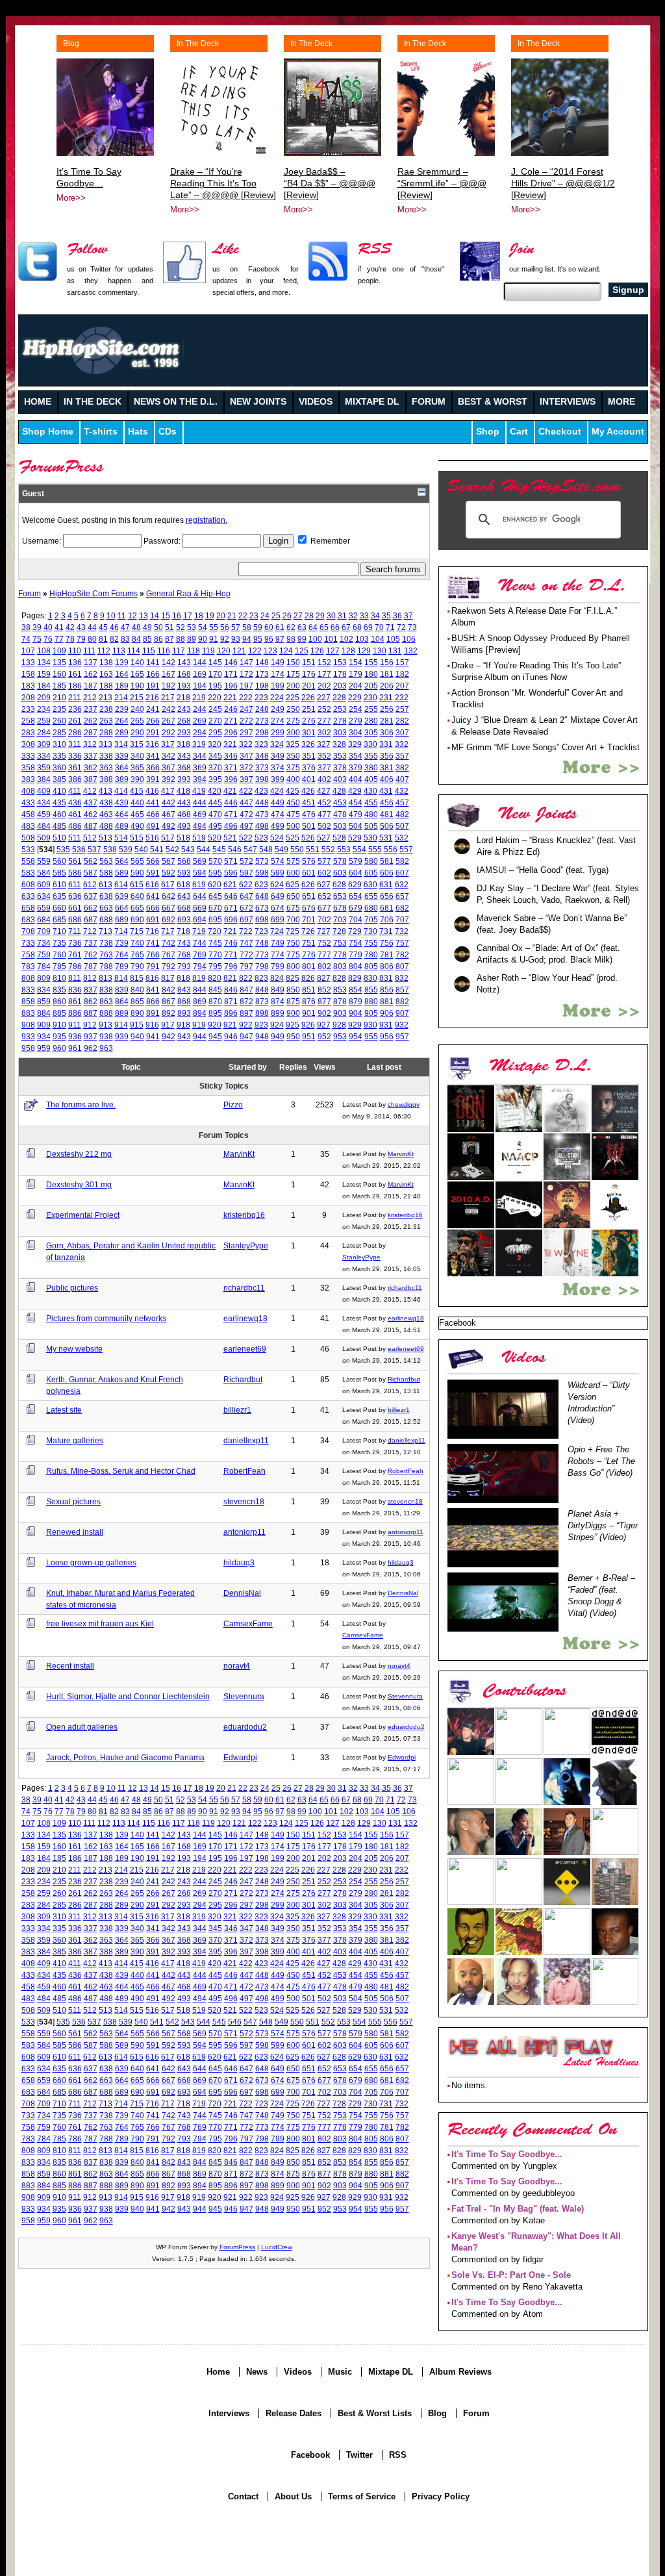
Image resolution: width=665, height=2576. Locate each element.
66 (335, 627)
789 (122, 966)
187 (91, 686)
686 (75, 919)
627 (324, 884)
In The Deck (198, 44)
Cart (519, 432)
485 (59, 826)
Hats (138, 432)
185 (59, 686)
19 (210, 615)
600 (293, 873)
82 (114, 639)
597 (246, 873)
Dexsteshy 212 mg (79, 1154)
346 (231, 756)
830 (370, 978)
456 (387, 802)
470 (215, 814)
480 (371, 814)
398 (262, 779)
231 (386, 697)
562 (91, 861)
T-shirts (101, 432)
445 (215, 802)
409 (44, 791)
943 (184, 1036)
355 (371, 756)
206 (387, 686)
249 (278, 709)
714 (121, 931)
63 (302, 627)
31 (342, 615)
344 (200, 756)
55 (214, 627)
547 (250, 849)
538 (110, 849)
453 (340, 802)
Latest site (64, 1410)
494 (200, 826)
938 (106, 1036)
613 (106, 884)
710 (59, 931)
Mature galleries (75, 1440)
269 (200, 721)
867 (169, 1001)
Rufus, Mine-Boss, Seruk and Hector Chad (121, 1471)
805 (371, 966)
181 (387, 674)
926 (308, 1025)
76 (48, 639)
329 (355, 744)
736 (75, 943)
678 (340, 908)
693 (184, 919)
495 (215, 826)
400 (293, 779)
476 (309, 814)
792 (169, 966)
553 (344, 849)
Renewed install (75, 1532)
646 (231, 896)
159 (44, 674)
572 (246, 861)
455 (371, 802)
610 (59, 884)
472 (246, 814)
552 (328, 849)
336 (75, 756)
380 (371, 767)
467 (169, 814)
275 (293, 721)
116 (164, 650)
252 (324, 709)
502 (324, 826)
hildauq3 (239, 1562)
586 (75, 873)
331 (386, 744)
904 (356, 1013)
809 (44, 978)
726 (308, 931)
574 (278, 861)
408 (28, 791)
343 (184, 756)
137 (91, 662)
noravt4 (237, 1666)
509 (44, 838)
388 (106, 779)
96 (269, 639)
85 (147, 639)
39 (37, 627)
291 (153, 732)
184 (44, 686)
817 (168, 978)
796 (231, 966)
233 (28, 709)
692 (169, 919)
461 (75, 814)
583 (28, 873)
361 (75, 767)
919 (199, 1025)
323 (261, 744)
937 (91, 1036)
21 (232, 615)
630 (370, 884)
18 (199, 615)
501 (309, 826)
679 (356, 908)
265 (137, 721)
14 (155, 615)
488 (106, 826)
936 (75, 1036)
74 (26, 639)
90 (203, 639)
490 (137, 826)
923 (261, 1025)
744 (200, 943)
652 (324, 896)
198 (262, 686)
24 (265, 615)
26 (287, 615)
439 (122, 802)
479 (356, 814)
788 (106, 966)
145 (215, 662)
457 (402, 802)
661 (75, 908)
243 (184, 709)
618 (183, 884)
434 (44, 802)
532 (402, 838)
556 (391, 849)
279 (356, 721)
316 (152, 744)
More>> (71, 198)
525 (293, 838)
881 (387, 1001)
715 (137, 931)
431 (386, 791)
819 (199, 978)
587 (91, 873)
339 (122, 756)
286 (75, 732)
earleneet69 (245, 1349)
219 (199, 697)
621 (230, 884)
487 (91, 826)
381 (387, 767)
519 (199, 838)
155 (371, 662)
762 (91, 954)
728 (339, 931)
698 (262, 919)
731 (386, 931)
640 (137, 896)
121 (239, 650)
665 (137, 908)
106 (409, 639)
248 (262, 709)
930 (370, 1025)
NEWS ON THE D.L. (176, 402)
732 (402, 931)
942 (169, 1036)
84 (136, 639)
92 (225, 639)
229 (355, 697)
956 (387, 1036)
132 (411, 650)
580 (371, 861)
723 (261, 931)
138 (106, 662)
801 (309, 966)
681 (387, 908)
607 (402, 873)
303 (340, 732)
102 (346, 639)
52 (181, 627)
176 (309, 674)
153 (340, 662)
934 (44, 1036)
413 (106, 791)
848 (262, 990)
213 (106, 697)
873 (262, 1001)
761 (75, 954)
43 (81, 627)
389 (122, 779)
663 (106, 908)
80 (92, 639)
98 (291, 639)
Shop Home (48, 432)
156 (387, 662)
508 (28, 838)
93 (236, 639)
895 (215, 1013)
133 (28, 662)
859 (44, 1001)
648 (262, 896)
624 (277, 884)
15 (166, 615)
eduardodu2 (245, 1727)
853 (340, 990)
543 (188, 849)
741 (153, 943)
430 (370, 791)
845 (215, 990)
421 (230, 791)
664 (122, 908)
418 (183, 791)
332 (402, 744)
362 (91, 767)
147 (246, 662)
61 (280, 627)
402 (324, 779)
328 (339, 744)
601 (309, 873)
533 (28, 849)
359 (44, 767)
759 (44, 954)
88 (181, 639)
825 (293, 978)
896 (231, 1013)
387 (91, 779)
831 (386, 978)
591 (153, 873)
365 (137, 767)
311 (75, 744)
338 (106, 756)
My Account (618, 432)
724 (277, 931)
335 (59, 756)
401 (309, 779)
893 (184, 1013)
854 (356, 990)
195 (215, 686)
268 (184, 721)
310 (59, 744)
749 (278, 943)
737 (91, 943)
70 (379, 627)
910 (59, 1025)
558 (28, 861)
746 (231, 943)
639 (122, 896)
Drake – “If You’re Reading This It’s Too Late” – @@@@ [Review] (223, 183)
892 (169, 1013)
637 (91, 896)
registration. (207, 520)
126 (317, 650)
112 (104, 650)
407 (402, 779)
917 (168, 1025)
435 (59, 802)
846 (231, 990)
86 (158, 639)
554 (359, 849)
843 (184, 990)
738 (106, 943)
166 (153, 674)
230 (370, 697)
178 (340, 674)
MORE (621, 402)
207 (402, 686)
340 (137, 756)
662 (91, 908)
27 (298, 615)
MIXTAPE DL (372, 402)
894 (200, 1013)
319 (199, 744)
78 (70, 639)
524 (277, 838)
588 (106, 873)
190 (137, 686)
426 (308, 791)
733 (28, 943)
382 (402, 767)
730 (370, 931)
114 (134, 650)
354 (356, 756)
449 (278, 802)
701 (309, 919)
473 (262, 814)
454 (356, 802)
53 (192, 627)
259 (44, 721)
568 (184, 861)
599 (278, 873)
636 (75, 896)
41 (59, 627)
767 (169, 954)
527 (324, 838)
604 (356, 873)
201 (309, 686)
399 (278, 779)
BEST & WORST (493, 402)
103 (362, 639)
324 (277, 744)
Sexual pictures (73, 1501)
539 (126, 849)
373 (262, 767)
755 (371, 943)
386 (75, 779)
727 (324, 931)
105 (393, 639)
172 (246, 674)
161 (75, 674)
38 (26, 627)
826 (308, 978)
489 (122, 826)
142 (169, 662)
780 (371, 954)
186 (75, 686)
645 (215, 896)
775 (293, 954)
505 (371, 826)
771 (231, 954)
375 (293, 767)
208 (28, 697)
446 (231, 802)
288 (106, 732)
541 (157, 849)
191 (153, 686)
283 (28, 732)
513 (106, 838)
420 (215, 791)
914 (121, 1025)
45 (103, 627)
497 (246, 826)
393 (184, 779)
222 (246, 697)
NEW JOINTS (258, 402)
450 (293, 802)
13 (144, 615)
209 (44, 697)
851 (309, 990)
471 (231, 814)
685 (59, 919)
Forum (30, 593)
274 (278, 721)
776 (309, 954)
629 (355, 884)
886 (75, 1013)
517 (168, 838)
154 (356, 662)
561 (75, 861)
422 (246, 791)
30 (331, 615)
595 (215, 873)
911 (75, 1025)
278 (340, 721)
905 (371, 1013)
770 (215, 954)
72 (401, 627)
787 (91, 966)
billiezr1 (237, 1410)
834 (44, 990)
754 (356, 943)
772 (246, 954)
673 (262, 908)
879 (356, 1001)
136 (75, 662)
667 (169, 908)
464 (122, 814)
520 (215, 838)
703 (340, 919)
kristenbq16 (244, 1215)
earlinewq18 (245, 1318)
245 (215, 709)
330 (370, 744)
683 (28, 919)
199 (278, 686)
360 (59, 767)
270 (215, 721)
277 (324, 721)
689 (122, 919)
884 (44, 1013)
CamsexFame (248, 1623)
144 (200, 662)
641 (153, 896)
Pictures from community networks (106, 1318)
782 (402, 954)
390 (137, 779)
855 (371, 990)
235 (59, 709)
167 (169, 674)
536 (79, 849)
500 (293, 826)
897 (246, 1013)
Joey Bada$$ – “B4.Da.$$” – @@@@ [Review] (330, 183)
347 (246, 756)
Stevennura (244, 1696)
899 (278, 1013)
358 (28, 767)
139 (122, 662)
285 (59, 732)
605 (371, 873)
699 (278, 919)
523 (261, 838)
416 (152, 791)
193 (184, 686)
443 (184, 802)
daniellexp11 (246, 1440)
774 (278, 954)
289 (122, 732)
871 (231, 1001)
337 (91, 756)
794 (200, 966)
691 (153, 919)
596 (231, 873)
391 (153, 779)
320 (215, 744)
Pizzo (233, 1105)
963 (106, 1048)
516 (152, 838)
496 (231, 826)
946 (231, 1036)
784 (44, 966)
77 (59, 639)
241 (153, 709)
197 (246, 686)
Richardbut (243, 1379)
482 (402, 814)
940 (137, 1036)
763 (106, 954)
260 (59, 721)
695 (215, 919)
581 (387, 861)
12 (132, 615)
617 (168, 884)
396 (231, 779)
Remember (329, 541)
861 (75, 1001)
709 (44, 931)
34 (375, 615)
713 (106, 931)
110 (75, 650)
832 (402, 978)
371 (231, 767)
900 (293, 1013)
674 (278, 908)
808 (28, 978)
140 (137, 662)
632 (402, 884)
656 (387, 896)
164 (122, 674)
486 (75, 826)
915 (137, 1025)
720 (215, 931)
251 (309, 709)
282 (402, 721)
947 (246, 1036)
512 (90, 838)
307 (402, 732)
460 (59, 814)
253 (340, 709)
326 (308, 744)
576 (309, 861)
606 (387, 873)
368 (184, 767)
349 (278, 756)
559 (44, 861)
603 (340, 873)
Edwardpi (240, 1757)
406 (387, 779)
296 (231, 732)
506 (387, 826)
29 (320, 615)
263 (106, 721)
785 (59, 966)
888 (106, 1013)
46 (114, 627)
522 (246, 838)
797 (246, 966)
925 (293, 1025)
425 (293, 791)
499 (278, 826)
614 (121, 884)
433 (28, 802)
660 (59, 908)
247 (246, 709)
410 (59, 791)
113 (119, 650)
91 (214, 639)
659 (44, 908)
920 (215, 1025)
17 (188, 615)
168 (184, 674)
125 (302, 650)
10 (111, 615)
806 (387, 966)
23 (254, 615)
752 (324, 943)
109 (59, 650)
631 (386, 884)
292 (169, 732)
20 (221, 615)
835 (59, 990)
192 (169, 686)
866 (153, 1001)
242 (169, 709)
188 (106, 686)
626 (308, 884)
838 (106, 990)
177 (324, 674)
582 (402, 861)
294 (200, 732)
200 (293, 686)
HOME (38, 402)
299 (278, 732)
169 (200, 674)
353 (340, 756)
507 (402, 826)
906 (387, 1013)
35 (386, 615)
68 (357, 627)
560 (59, 861)
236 (75, 709)
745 (215, 943)
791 (153, 966)
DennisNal (242, 1593)
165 (137, 674)
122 (255, 650)
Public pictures (72, 1288)
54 (203, 627)
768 (184, 954)
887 (91, 1013)
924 (277, 1025)
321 (230, 744)
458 (28, 814)
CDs (168, 432)
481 (387, 814)
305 (371, 732)
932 (402, 1025)
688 (106, 919)
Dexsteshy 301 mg (79, 1184)
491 (153, 826)
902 (324, 1013)
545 (219, 849)
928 (339, 1025)
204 (356, 686)
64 (313, 627)
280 (371, 721)
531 (386, 838)
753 (340, 943)
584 (44, 873)
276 (309, 721)
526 (308, 838)
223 (261, 697)
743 (184, 943)
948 (262, 1036)
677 (324, 908)
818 (183, 978)
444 (200, 802)
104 (378, 639)
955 (371, 1036)
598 (262, 873)
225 (293, 697)
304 (356, 732)
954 (356, 1036)
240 (137, 709)
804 (356, 966)
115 (149, 650)
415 (137, 791)
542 (172, 849)
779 (356, 954)
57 (236, 627)
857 (402, 990)
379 (356, 767)
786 (75, 966)
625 (293, 884)
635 (59, 896)
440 (137, 802)
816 (152, 978)
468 (184, 814)
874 (278, 1001)
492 (169, 826)
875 (293, 1001)
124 (286, 650)
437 (91, 802)
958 (28, 1048)
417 (168, 791)
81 (103, 639)
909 (44, 1025)
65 (324, 627)
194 (200, 686)
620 (215, 884)
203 (340, 686)
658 (28, 908)
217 (168, 697)
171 (231, 674)
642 (169, 896)
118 (194, 650)
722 (246, 931)
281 (387, 721)
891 (153, 1013)
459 (44, 814)
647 (246, 896)
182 (402, 674)
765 (137, 954)
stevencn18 (244, 1501)
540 (141, 849)
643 (184, 896)
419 (199, 791)
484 (44, 826)
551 (313, 849)
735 (59, 943)
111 (89, 650)
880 (371, 1001)
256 (387, 709)
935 (59, 1036)
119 (208, 650)
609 (44, 884)
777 (324, 954)
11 (122, 615)
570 (215, 861)
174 (278, 674)
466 (153, 814)
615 (137, 884)
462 (91, 814)
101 (331, 639)
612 (90, 884)
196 (231, 686)
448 (262, 802)
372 (246, 767)
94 (247, 639)
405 (371, 779)
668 (184, 908)
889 (122, 1013)
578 (340, 861)
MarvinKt (239, 1154)
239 (122, 709)
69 (368, 627)
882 (402, 1001)
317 (168, 744)
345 (215, 756)
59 (258, 627)
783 (28, 966)
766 (153, 954)
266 (153, 721)
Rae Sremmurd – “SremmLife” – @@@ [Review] (442, 183)
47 (125, 627)
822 (246, 978)
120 (224, 650)
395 (215, 779)
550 (297, 849)
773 (262, 954)
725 (293, 931)
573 (262, 861)
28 (309, 615)
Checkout (560, 432)
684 (44, 919)
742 (169, 943)
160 (59, 674)
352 (324, 756)
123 (270, 650)
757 (402, 943)
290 (137, 732)
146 (231, 662)
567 (169, 861)
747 (246, 943)
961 (75, 1048)
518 (183, 838)
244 (200, 709)
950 (293, 1036)
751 (309, 943)
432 (402, 791)
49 (147, 627)
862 (91, 1001)
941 (153, 1036)
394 (200, 779)
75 (37, 639)
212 (90, 697)
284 (44, 732)
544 (204, 849)
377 (324, 767)
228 (339, 697)
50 (158, 627)
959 (44, 1048)
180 (371, 674)
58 (247, 627)
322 (246, 744)
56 (225, 627)
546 (235, 849)
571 (231, 861)
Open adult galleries (82, 1727)
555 (375, 849)
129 (364, 650)
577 (324, 861)
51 (169, 627)
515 (137, 838)
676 (309, 908)
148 (262, 662)
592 (169, 873)
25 (276, 615)
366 (153, 767)
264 (122, 721)
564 (122, 861)
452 (324, 802)
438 (106, 802)
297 (246, 732)
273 (262, 721)
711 (75, 931)
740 (137, 943)
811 (75, 978)
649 (278, 896)
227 (324, 697)
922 (246, 1025)
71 (390, 627)
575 (293, 861)
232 (402, 697)
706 (387, 919)
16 (177, 615)
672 (246, 908)
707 (402, 919)
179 (356, 674)
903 (340, 1013)
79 (81, 639)
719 (199, 931)
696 (231, 919)
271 (231, 721)
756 (387, 943)
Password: (163, 541)
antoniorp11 (245, 1532)
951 (309, 1036)
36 (397, 615)
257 (402, 709)
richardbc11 (244, 1288)
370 (215, 767)
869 (200, 1001)
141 (153, 662)
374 (278, 767)
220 (215, 697)
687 (91, 919)
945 (215, 1036)
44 (92, 627)
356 (387, 756)
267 (169, 721)
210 (59, 697)
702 (324, 919)
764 (122, 954)
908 (28, 1025)
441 (153, 802)
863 (106, 1001)
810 (59, 978)
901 (309, 1013)
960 (59, 1048)
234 (44, 709)
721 (230, 931)
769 (200, 954)
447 (246, 802)
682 (402, 908)
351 (309, 756)
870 (215, 1001)
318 (183, 744)
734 (44, 943)
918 (183, 1025)
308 (28, 744)
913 (106, 1025)
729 (355, 931)
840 (137, 990)
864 (122, 1001)
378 (340, 767)
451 (309, 802)
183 (28, 686)
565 (137, 861)
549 (282, 849)
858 (28, 1001)
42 (70, 627)
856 (387, 990)
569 (200, 861)
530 (370, 838)
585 (59, 873)
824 (277, 978)
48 (136, 627)
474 (278, 814)
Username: (43, 541)
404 (356, 779)
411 (75, 791)
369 (200, 767)
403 (340, 779)
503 (340, 826)
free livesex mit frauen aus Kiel (100, 1623)
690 (137, 919)
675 (293, 908)
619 (199, 884)
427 (324, 791)
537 (94, 849)
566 (153, 861)
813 (106, 978)
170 (215, 674)
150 (293, 662)
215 (137, 697)
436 (75, 802)
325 (293, 744)
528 (339, 838)
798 (262, 966)
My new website (74, 1349)
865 (137, 1001)
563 (106, 861)
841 (153, 990)
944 (200, 1036)
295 (215, 732)
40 (48, 627)
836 (75, 990)
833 (28, 990)
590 (137, 873)
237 (91, 709)
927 (324, 1025)
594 (200, 873)
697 (246, 919)
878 (340, 1001)
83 (125, 639)
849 (278, 990)
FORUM (429, 402)
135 (59, 662)
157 (402, 662)
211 (75, 697)
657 (402, 896)
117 (179, 650)
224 (277, 697)
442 (169, 802)
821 (230, 978)
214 (121, 697)
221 (230, 697)
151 (309, 662)
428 (339, 791)
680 (371, 908)
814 (121, 978)
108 (44, 650)
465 (137, 814)
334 (44, 756)
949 (278, 1036)
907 (402, 1013)
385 (59, 779)
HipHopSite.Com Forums (94, 593)
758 (28, 954)
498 (262, 826)
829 (355, 978)
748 (262, 943)
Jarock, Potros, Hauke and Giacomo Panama (125, 1757)
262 (91, 721)
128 (348, 650)
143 (184, 662)
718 (183, 931)
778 (340, 954)
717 (168, 931)
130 (380, 650)
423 (261, 791)
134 (44, 662)
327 (324, 744)
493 (184, 826)
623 (261, 884)
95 (258, 639)
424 (277, 791)
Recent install (70, 1666)
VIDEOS (316, 402)
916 (152, 1025)
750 (293, 943)
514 (121, 838)
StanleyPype (246, 1245)
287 (91, 732)
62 (291, 627)
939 (122, 1036)
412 (90, 791)
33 (364, 615)
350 (293, 756)
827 (324, 978)
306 (387, 732)
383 (28, 779)
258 (28, 721)
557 (406, 849)
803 (340, 966)
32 (353, 615)
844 (200, 990)
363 (106, 767)
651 (309, 896)
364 (122, 767)
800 (293, 966)
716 (152, 931)
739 (122, 943)
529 (355, 838)
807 (402, 966)
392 (169, 779)
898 (262, 1013)
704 (356, 919)
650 (293, 896)
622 (246, 884)
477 (324, 814)
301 (309, 732)
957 (402, 1036)
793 (184, 966)
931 (386, 1025)
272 (246, 721)
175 (293, 674)
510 (59, 838)
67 (346, 627)
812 (90, 978)
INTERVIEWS (568, 402)
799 (278, 966)
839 (122, 990)
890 (137, 1013)
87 (169, 639)
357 (402, 756)
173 (262, 674)
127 (333, 650)
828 (339, 978)
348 (262, 756)
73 (412, 627)
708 (28, 931)
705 (371, 919)
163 (106, 674)
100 (315, 639)
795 (215, 966)
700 (293, 919)
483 (28, 826)
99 (302, 639)
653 (340, 896)
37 (408, 615)
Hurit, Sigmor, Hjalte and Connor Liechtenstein (128, 1696)
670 (215, 908)
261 (75, 721)
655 (371, 896)
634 (44, 896)
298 (262, 732)
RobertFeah (245, 1471)
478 (340, 814)
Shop (488, 432)
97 (280, 639)
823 (261, 978)
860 (59, 1001)
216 (152, 697)
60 (269, 627)
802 (324, 966)
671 (231, 908)
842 (169, 990)
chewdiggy (404, 1105)
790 (137, 966)
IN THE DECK (93, 402)
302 (324, 732)
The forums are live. (81, 1105)
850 (293, 990)
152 (324, 662)
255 (371, 709)
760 (59, 954)
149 (278, 662)
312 (90, 744)
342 (169, 756)
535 (63, 849)
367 (169, 767)
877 (324, 1001)
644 (200, 896)
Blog (71, 44)
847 (246, 990)
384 (44, 779)
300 (293, 732)
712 (90, 931)
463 (106, 814)
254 (356, 709)
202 (324, 686)
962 (91, 1048)
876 (309, 1001)
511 (75, 838)
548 (266, 849)
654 (356, 896)
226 (308, 697)
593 (184, 873)
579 (356, 861)
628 (339, 884)
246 (231, 709)
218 (183, 697)
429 (355, 791)
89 (192, 639)
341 (153, 756)
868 (184, 1001)
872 (246, 1001)
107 (28, 650)
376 (309, 767)
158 (28, 674)
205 (371, 686)
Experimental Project (83, 1215)
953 (340, 1036)
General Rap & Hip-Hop (188, 593)
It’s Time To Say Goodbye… (89, 177)
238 (106, 709)
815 (137, 978)
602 (324, 873)
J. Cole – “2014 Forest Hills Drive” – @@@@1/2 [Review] (563, 183)
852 (324, 990)
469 (200, 814)
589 (122, 873)
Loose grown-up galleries (91, 1562)
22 (243, 615)
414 (121, 791)
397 (246, 779)
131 (395, 650)
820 (215, 978)
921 (230, 1025)
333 (28, 756)
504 (356, 826)
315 (137, 744)
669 (200, 908)
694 (200, 919)
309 (44, 744)
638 (106, 896)
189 (122, 686)
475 (293, 814)
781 (387, 954)
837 (91, 990)
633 (28, 896)
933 (28, 1036)
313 (106, 744)
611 (75, 884)
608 (28, 884)
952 (324, 1036)
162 (91, 674)
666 (153, 908)
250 (293, 709)
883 (28, 1013)
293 (184, 732)
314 (121, 744)
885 (59, 1013)
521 (230, 838)
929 (355, 1025)
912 (90, 1025)
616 (152, 884)
